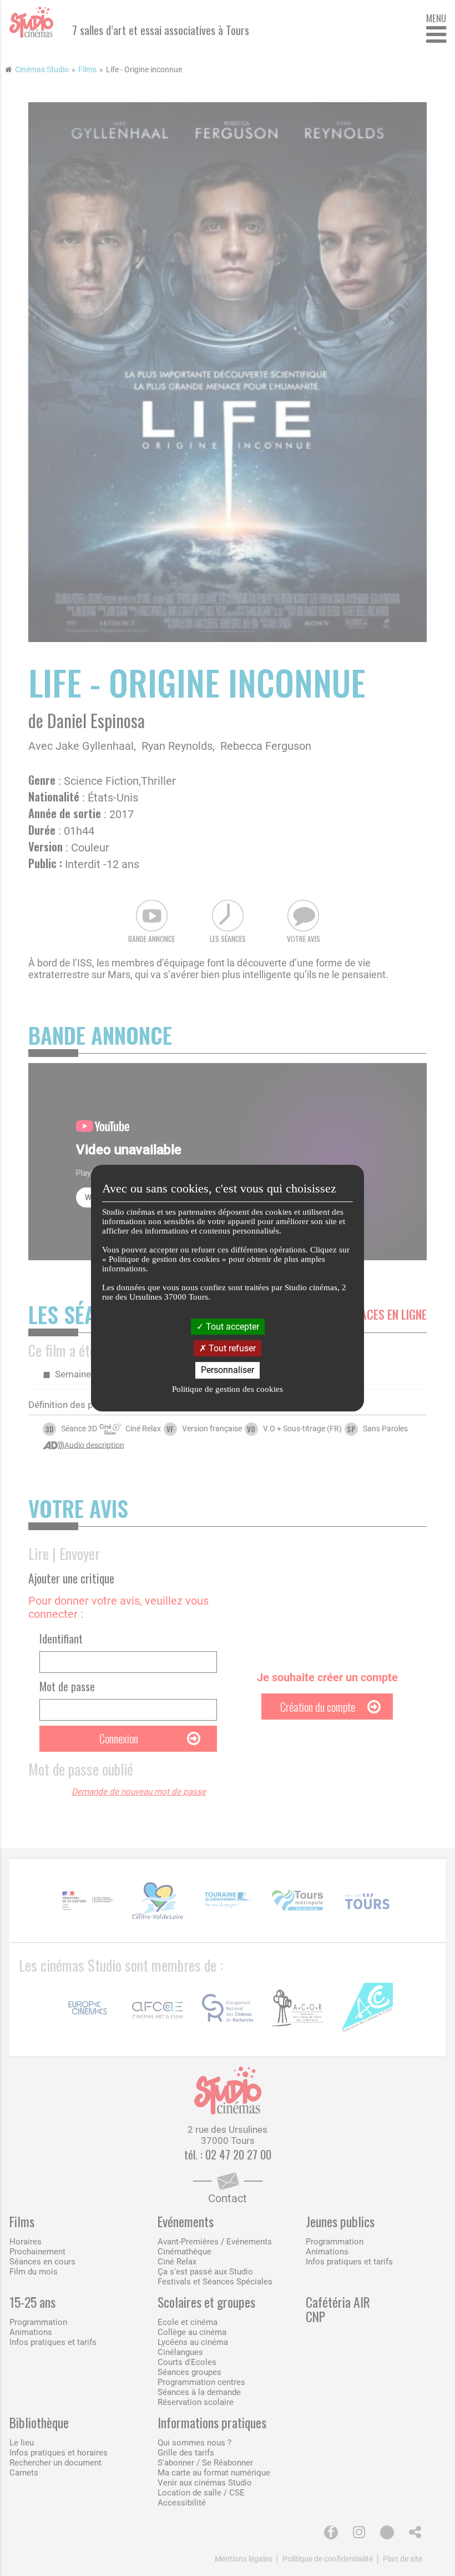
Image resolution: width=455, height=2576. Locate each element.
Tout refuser (231, 1348)
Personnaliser (228, 1370)
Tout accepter (231, 1327)
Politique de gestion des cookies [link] (228, 1389)
